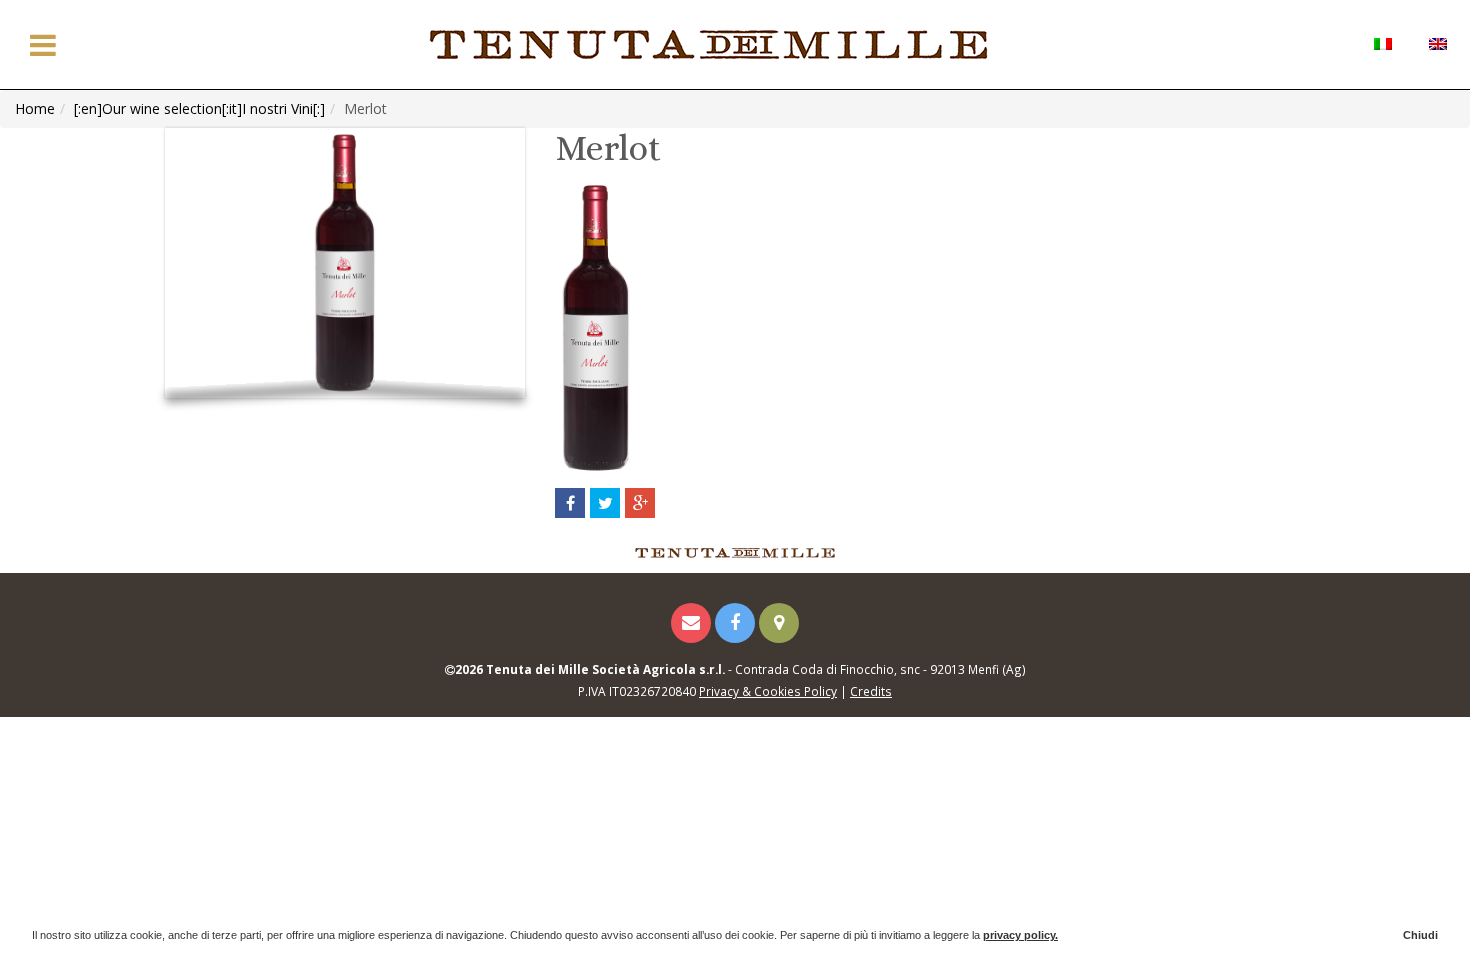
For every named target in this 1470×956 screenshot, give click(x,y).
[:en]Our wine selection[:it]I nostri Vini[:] (199, 108)
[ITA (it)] (1382, 42)
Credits (871, 691)
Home (35, 108)
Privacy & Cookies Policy (768, 691)
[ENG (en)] (1437, 42)
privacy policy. (1020, 935)
